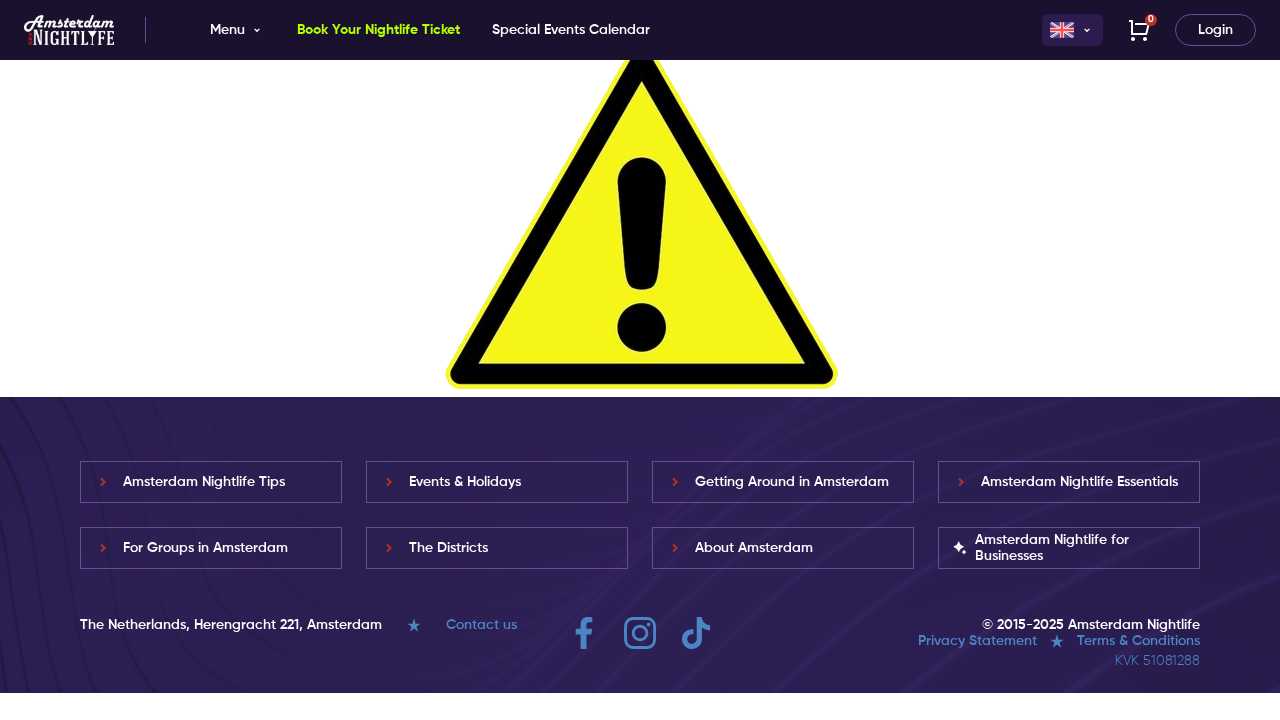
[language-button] (1072, 30)
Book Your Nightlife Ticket (378, 30)
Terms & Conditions (1138, 641)
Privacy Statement (977, 641)
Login (1215, 30)
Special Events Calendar (571, 30)
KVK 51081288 (1157, 661)
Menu (227, 30)
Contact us (481, 625)
